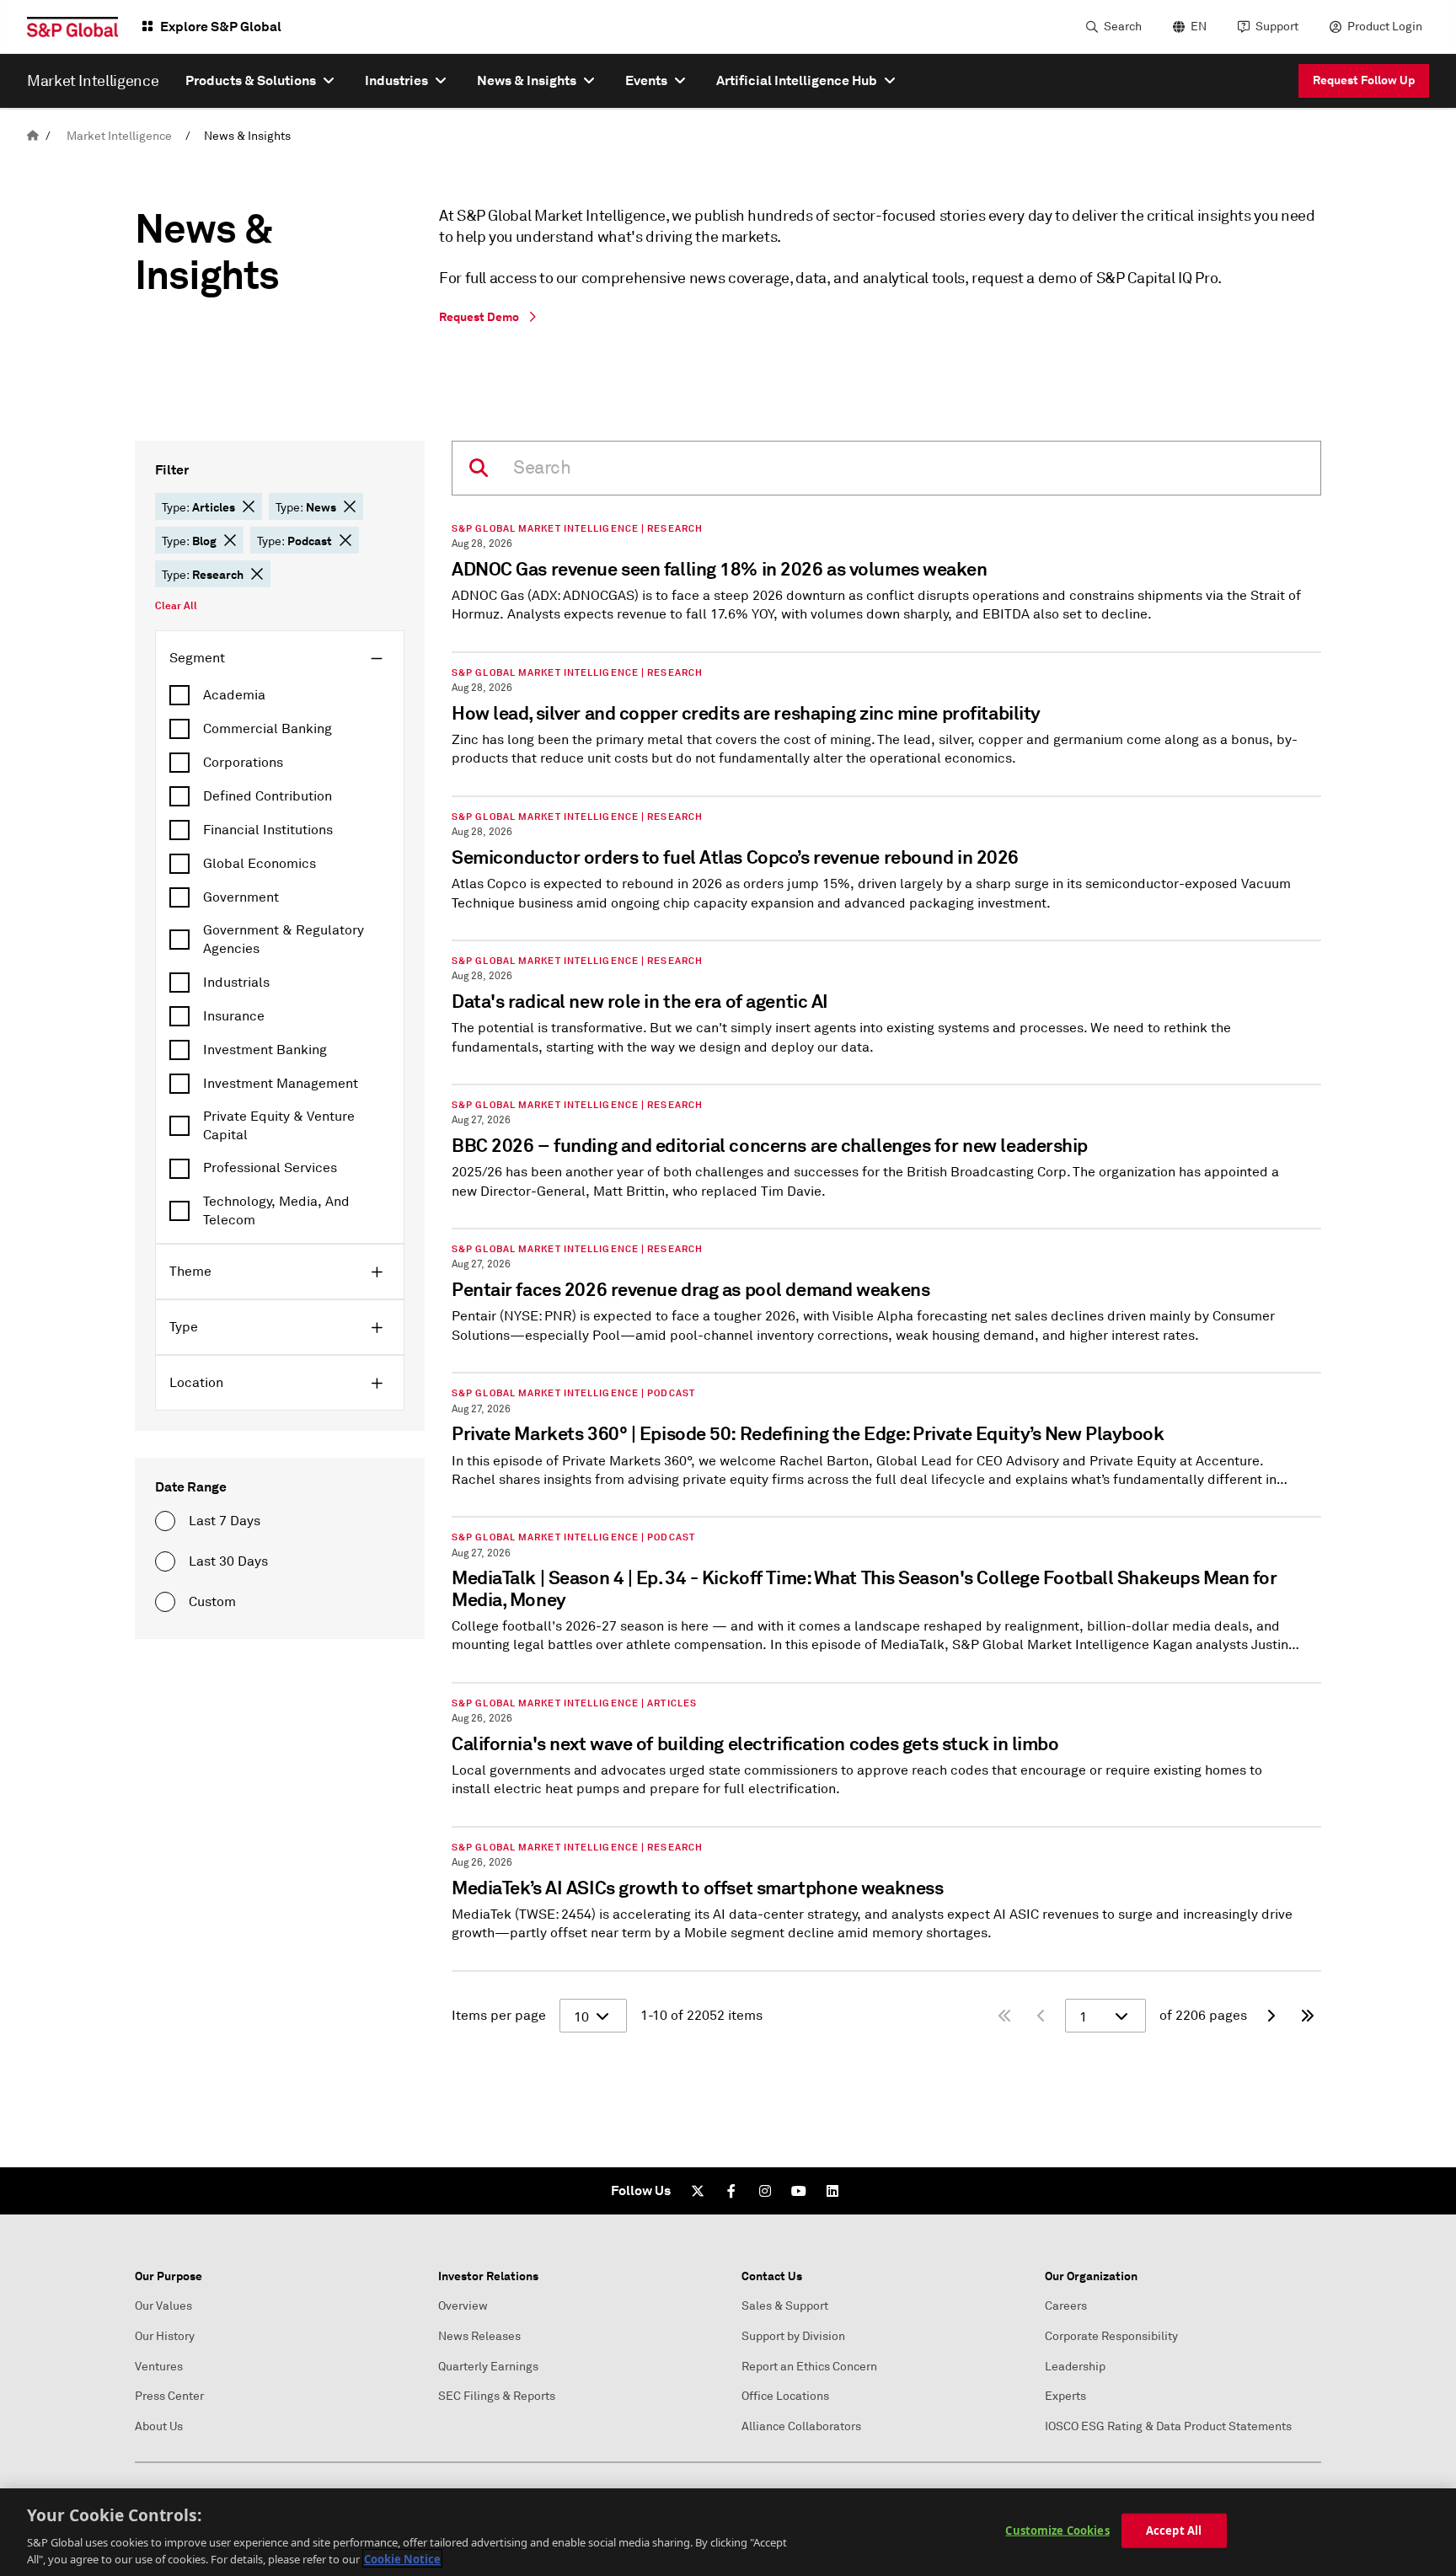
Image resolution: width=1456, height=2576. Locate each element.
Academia (234, 695)
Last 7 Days (225, 1521)
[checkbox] (280, 695)
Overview (463, 2306)
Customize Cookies (1057, 2530)
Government (241, 897)
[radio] (165, 1521)
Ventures (159, 2367)
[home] (33, 136)
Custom (212, 1602)
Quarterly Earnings (488, 2367)
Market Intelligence (119, 136)
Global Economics (260, 864)
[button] (249, 506)
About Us (159, 2426)
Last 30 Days (228, 1561)
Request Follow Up (1364, 80)
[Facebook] (731, 2191)
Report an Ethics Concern (809, 2367)
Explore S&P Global (221, 27)
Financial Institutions (268, 830)
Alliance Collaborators (801, 2426)
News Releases (479, 2336)
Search (1123, 27)
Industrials (236, 983)
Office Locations (785, 2396)
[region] (728, 2532)
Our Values (163, 2306)
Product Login (1385, 27)
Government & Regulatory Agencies (284, 940)
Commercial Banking (268, 729)
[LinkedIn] (832, 2191)
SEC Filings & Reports (497, 2396)
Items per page (499, 2016)
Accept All (1174, 2530)
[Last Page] (1308, 2016)
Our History (165, 2336)
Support (1277, 27)
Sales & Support (785, 2306)
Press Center (169, 2396)
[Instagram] (765, 2191)
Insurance (234, 1016)
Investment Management (281, 1084)
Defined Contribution (268, 796)
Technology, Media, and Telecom (276, 1211)
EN (1199, 27)
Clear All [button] (176, 606)
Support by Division (793, 2336)
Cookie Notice (402, 2558)
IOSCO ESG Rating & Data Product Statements (1168, 2426)
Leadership (1075, 2367)
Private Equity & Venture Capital (279, 1126)
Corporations (243, 763)
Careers (1066, 2306)
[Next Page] (1271, 2016)
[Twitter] (698, 2191)
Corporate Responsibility (1111, 2336)
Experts (1065, 2396)
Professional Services (270, 1168)
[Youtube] (799, 2191)
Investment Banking (265, 1050)
